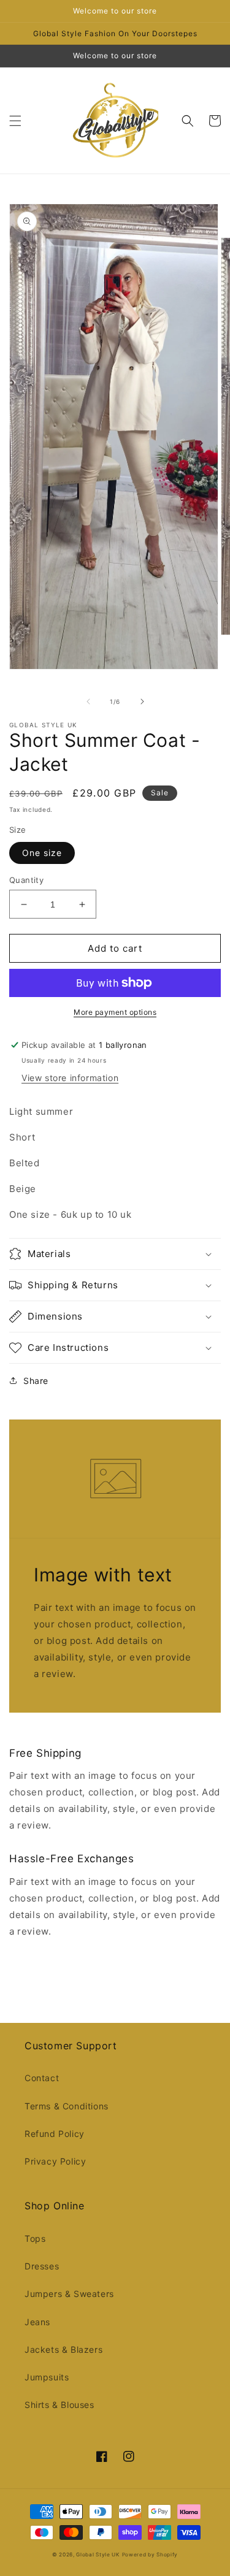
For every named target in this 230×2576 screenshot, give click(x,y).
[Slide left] (88, 701)
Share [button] (36, 1381)
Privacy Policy (55, 2161)
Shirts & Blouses (59, 2405)
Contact (42, 2078)
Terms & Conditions (67, 2106)
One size (42, 853)
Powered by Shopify (150, 2555)
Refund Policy (55, 2134)
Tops (35, 2238)
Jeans (37, 2322)
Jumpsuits (47, 2377)
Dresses (42, 2266)
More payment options (115, 1012)
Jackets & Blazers (63, 2349)
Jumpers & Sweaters (69, 2294)
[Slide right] (142, 701)
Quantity (26, 880)
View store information (70, 1078)
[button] (15, 121)
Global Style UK (98, 2555)
